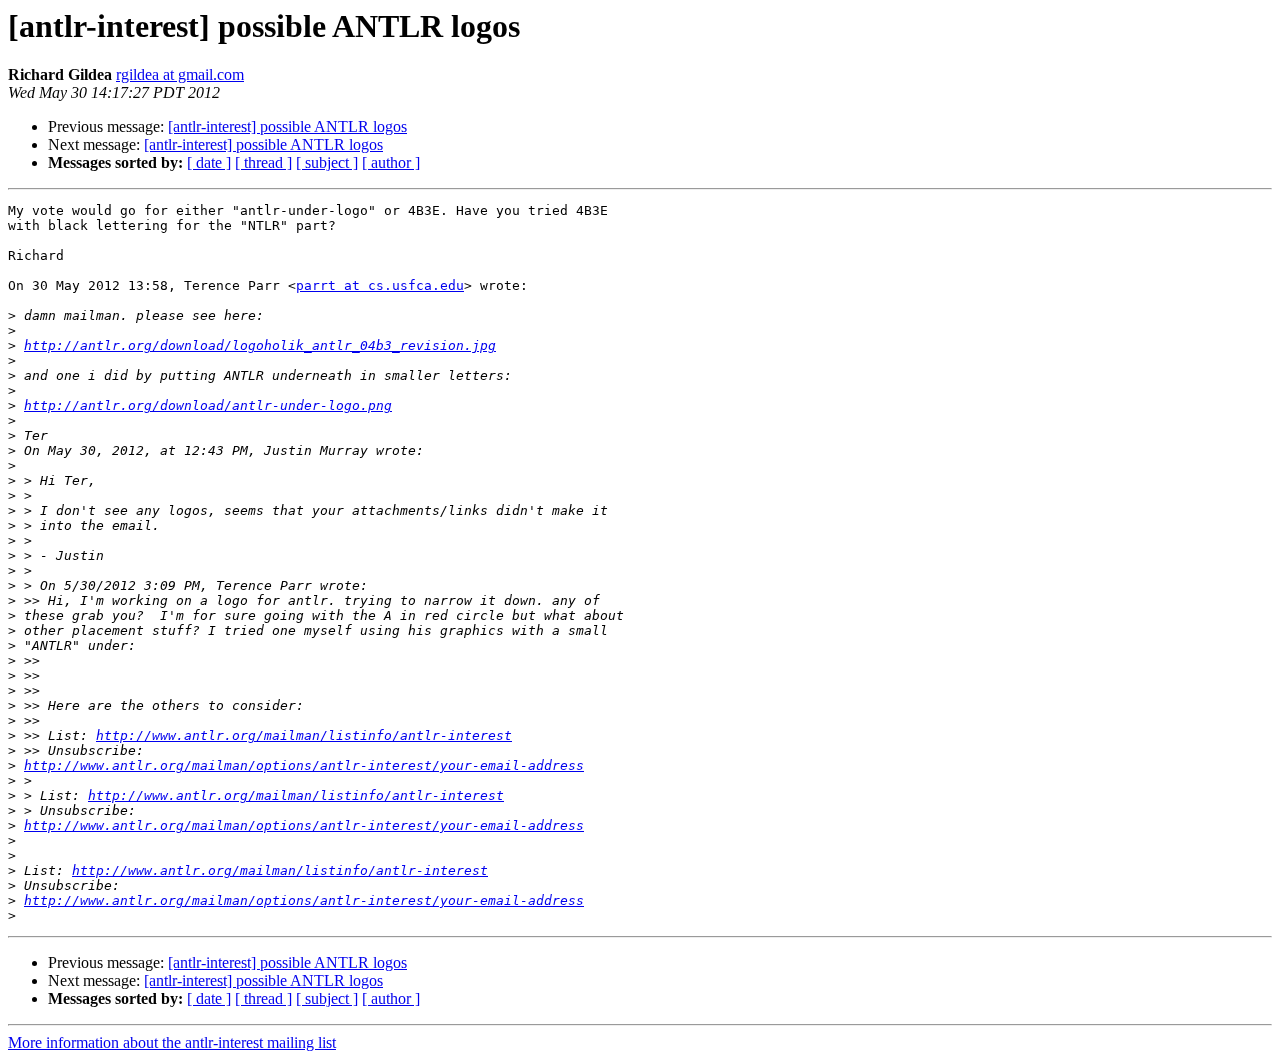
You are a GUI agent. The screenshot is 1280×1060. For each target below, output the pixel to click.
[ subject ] (327, 162)
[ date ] (209, 162)
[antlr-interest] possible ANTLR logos (287, 126)
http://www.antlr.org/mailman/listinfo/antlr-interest (304, 735)
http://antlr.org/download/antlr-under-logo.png (208, 405)
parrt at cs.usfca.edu (380, 285)
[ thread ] (263, 162)
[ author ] (391, 162)
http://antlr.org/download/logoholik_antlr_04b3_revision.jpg (260, 345)
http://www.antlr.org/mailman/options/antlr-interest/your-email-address (304, 765)
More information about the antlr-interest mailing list (172, 1042)
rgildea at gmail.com (180, 74)
